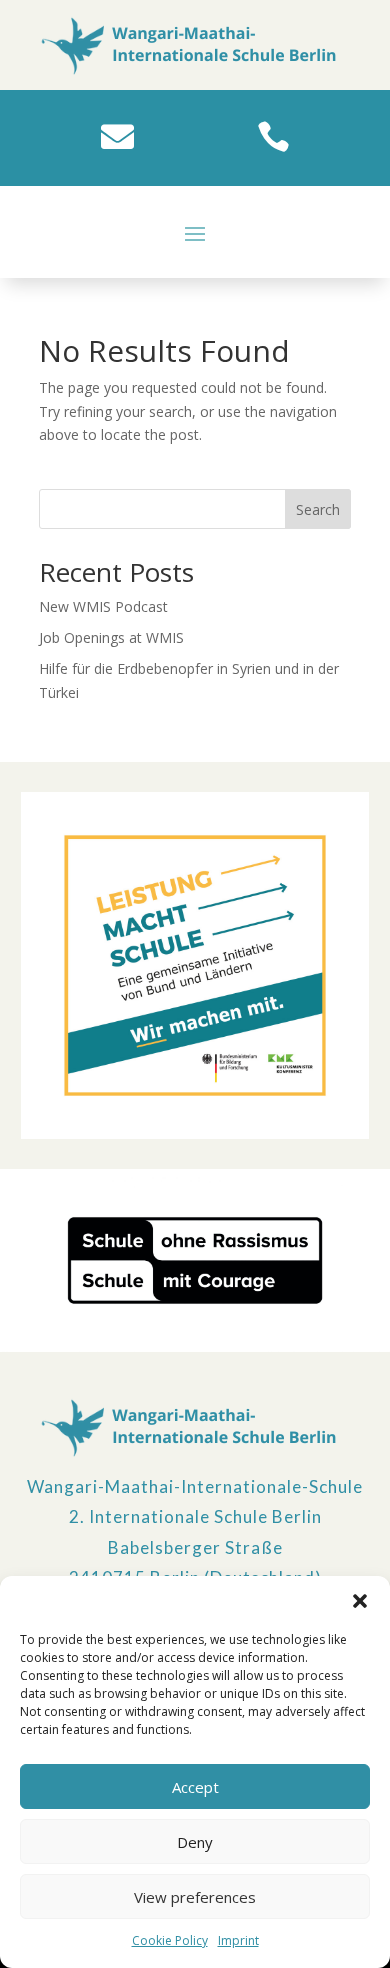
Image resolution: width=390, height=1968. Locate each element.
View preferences (195, 1897)
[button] (360, 1601)
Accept (195, 1787)
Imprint (238, 1940)
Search (318, 509)
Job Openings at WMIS (111, 637)
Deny (195, 1842)
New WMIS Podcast (103, 606)
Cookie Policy (170, 1940)
